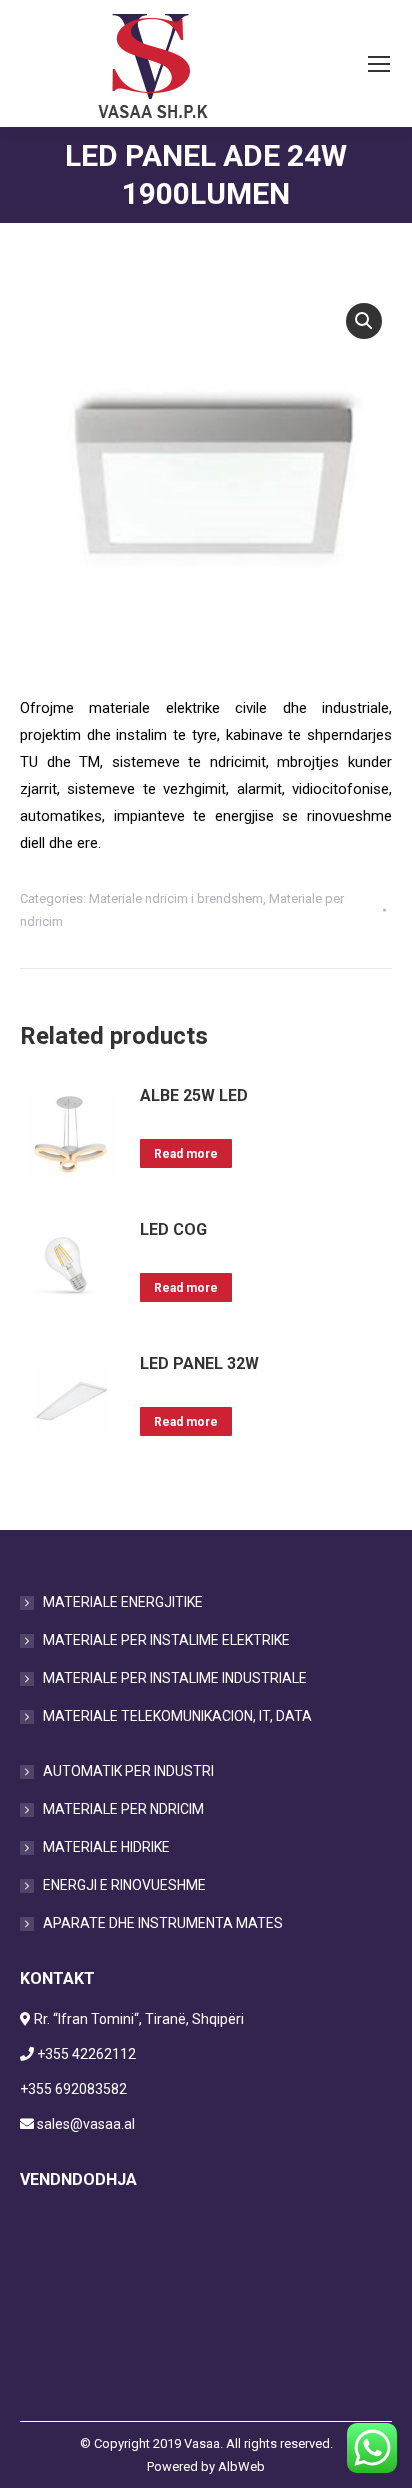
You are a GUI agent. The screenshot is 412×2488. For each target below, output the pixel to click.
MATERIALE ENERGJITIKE (123, 1602)
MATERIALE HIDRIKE (106, 1847)
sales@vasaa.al (86, 2124)
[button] (364, 321)
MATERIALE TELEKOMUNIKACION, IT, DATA (177, 1716)
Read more (186, 1154)
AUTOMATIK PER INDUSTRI (128, 1771)
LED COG (173, 1229)
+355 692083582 (73, 2089)
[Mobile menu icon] (379, 64)
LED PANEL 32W (199, 1363)
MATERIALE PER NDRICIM (123, 1809)
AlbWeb (241, 2466)
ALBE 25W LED (194, 1095)
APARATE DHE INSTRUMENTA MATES (163, 1923)
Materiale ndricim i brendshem (176, 898)
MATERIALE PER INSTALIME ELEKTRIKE (166, 1640)
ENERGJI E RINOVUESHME (124, 1885)
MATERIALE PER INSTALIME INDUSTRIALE (175, 1678)
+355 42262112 (86, 2054)
